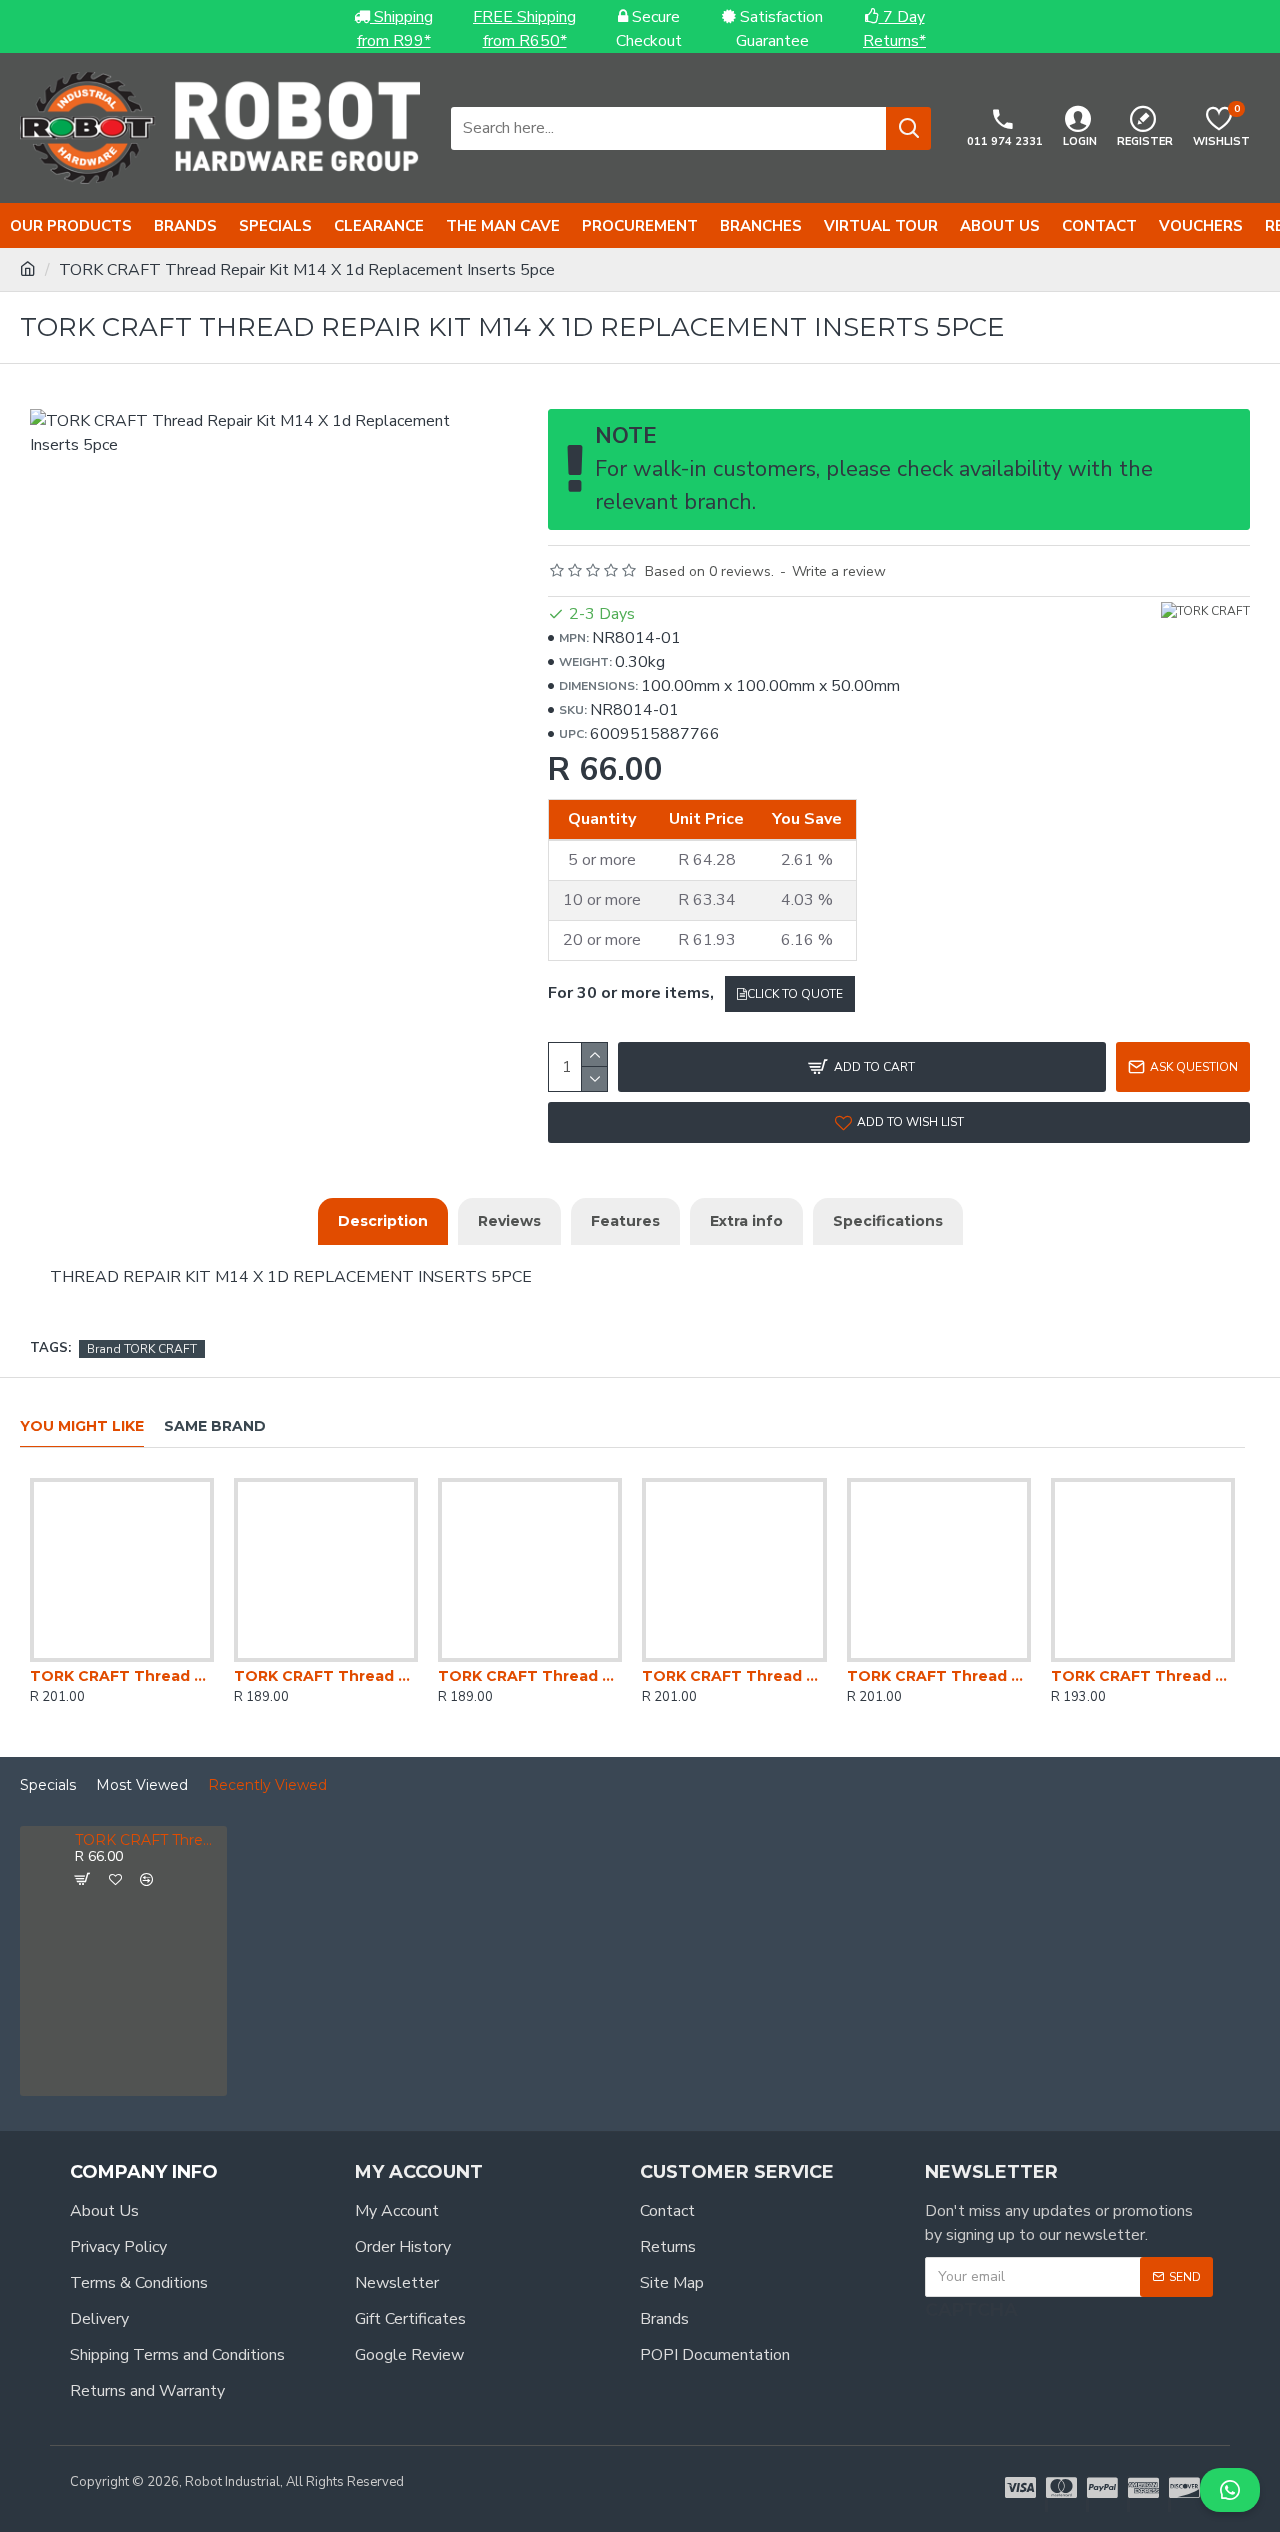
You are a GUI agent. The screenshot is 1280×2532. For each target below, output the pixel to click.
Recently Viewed (267, 1785)
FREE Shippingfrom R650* (524, 29)
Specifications (888, 1221)
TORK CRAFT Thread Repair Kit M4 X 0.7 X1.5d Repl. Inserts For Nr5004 (1143, 1676)
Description (383, 1221)
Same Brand (215, 1426)
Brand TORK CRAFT (142, 1349)
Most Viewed (142, 1785)
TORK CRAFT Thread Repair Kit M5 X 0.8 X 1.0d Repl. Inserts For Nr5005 (530, 1676)
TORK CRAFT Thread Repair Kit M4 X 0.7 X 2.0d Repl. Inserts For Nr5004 (734, 1676)
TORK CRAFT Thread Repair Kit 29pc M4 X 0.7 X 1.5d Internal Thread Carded (122, 1676)
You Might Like (82, 1426)
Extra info (746, 1221)
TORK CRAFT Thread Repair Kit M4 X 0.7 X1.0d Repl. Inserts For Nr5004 (326, 1676)
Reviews (509, 1221)
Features (625, 1221)
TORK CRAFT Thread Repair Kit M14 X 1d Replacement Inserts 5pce (147, 1840)
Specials (48, 1785)
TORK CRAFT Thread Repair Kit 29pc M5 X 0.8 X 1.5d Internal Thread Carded (939, 1676)
